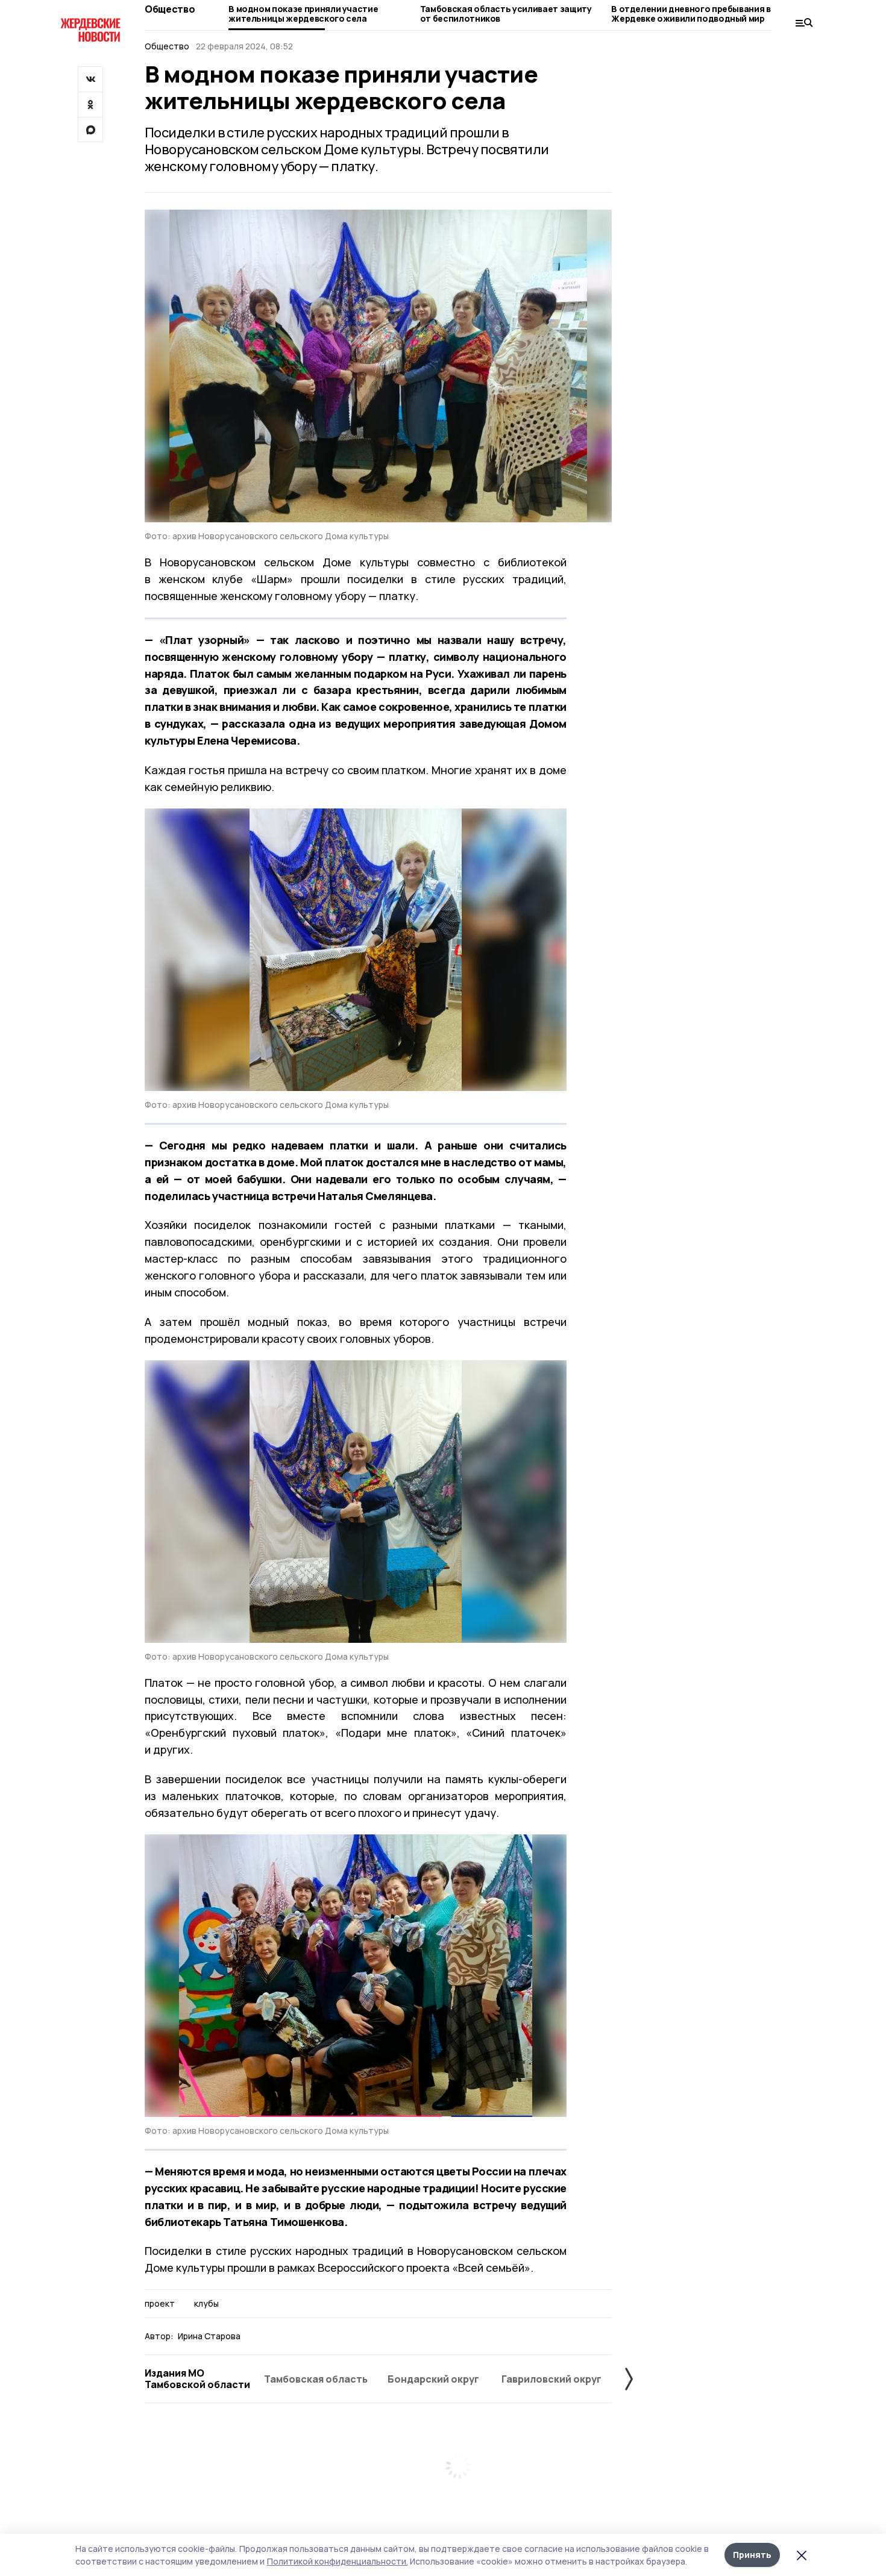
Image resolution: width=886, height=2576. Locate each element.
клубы (206, 2304)
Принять (752, 2555)
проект (160, 2304)
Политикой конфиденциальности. (338, 2561)
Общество (170, 9)
